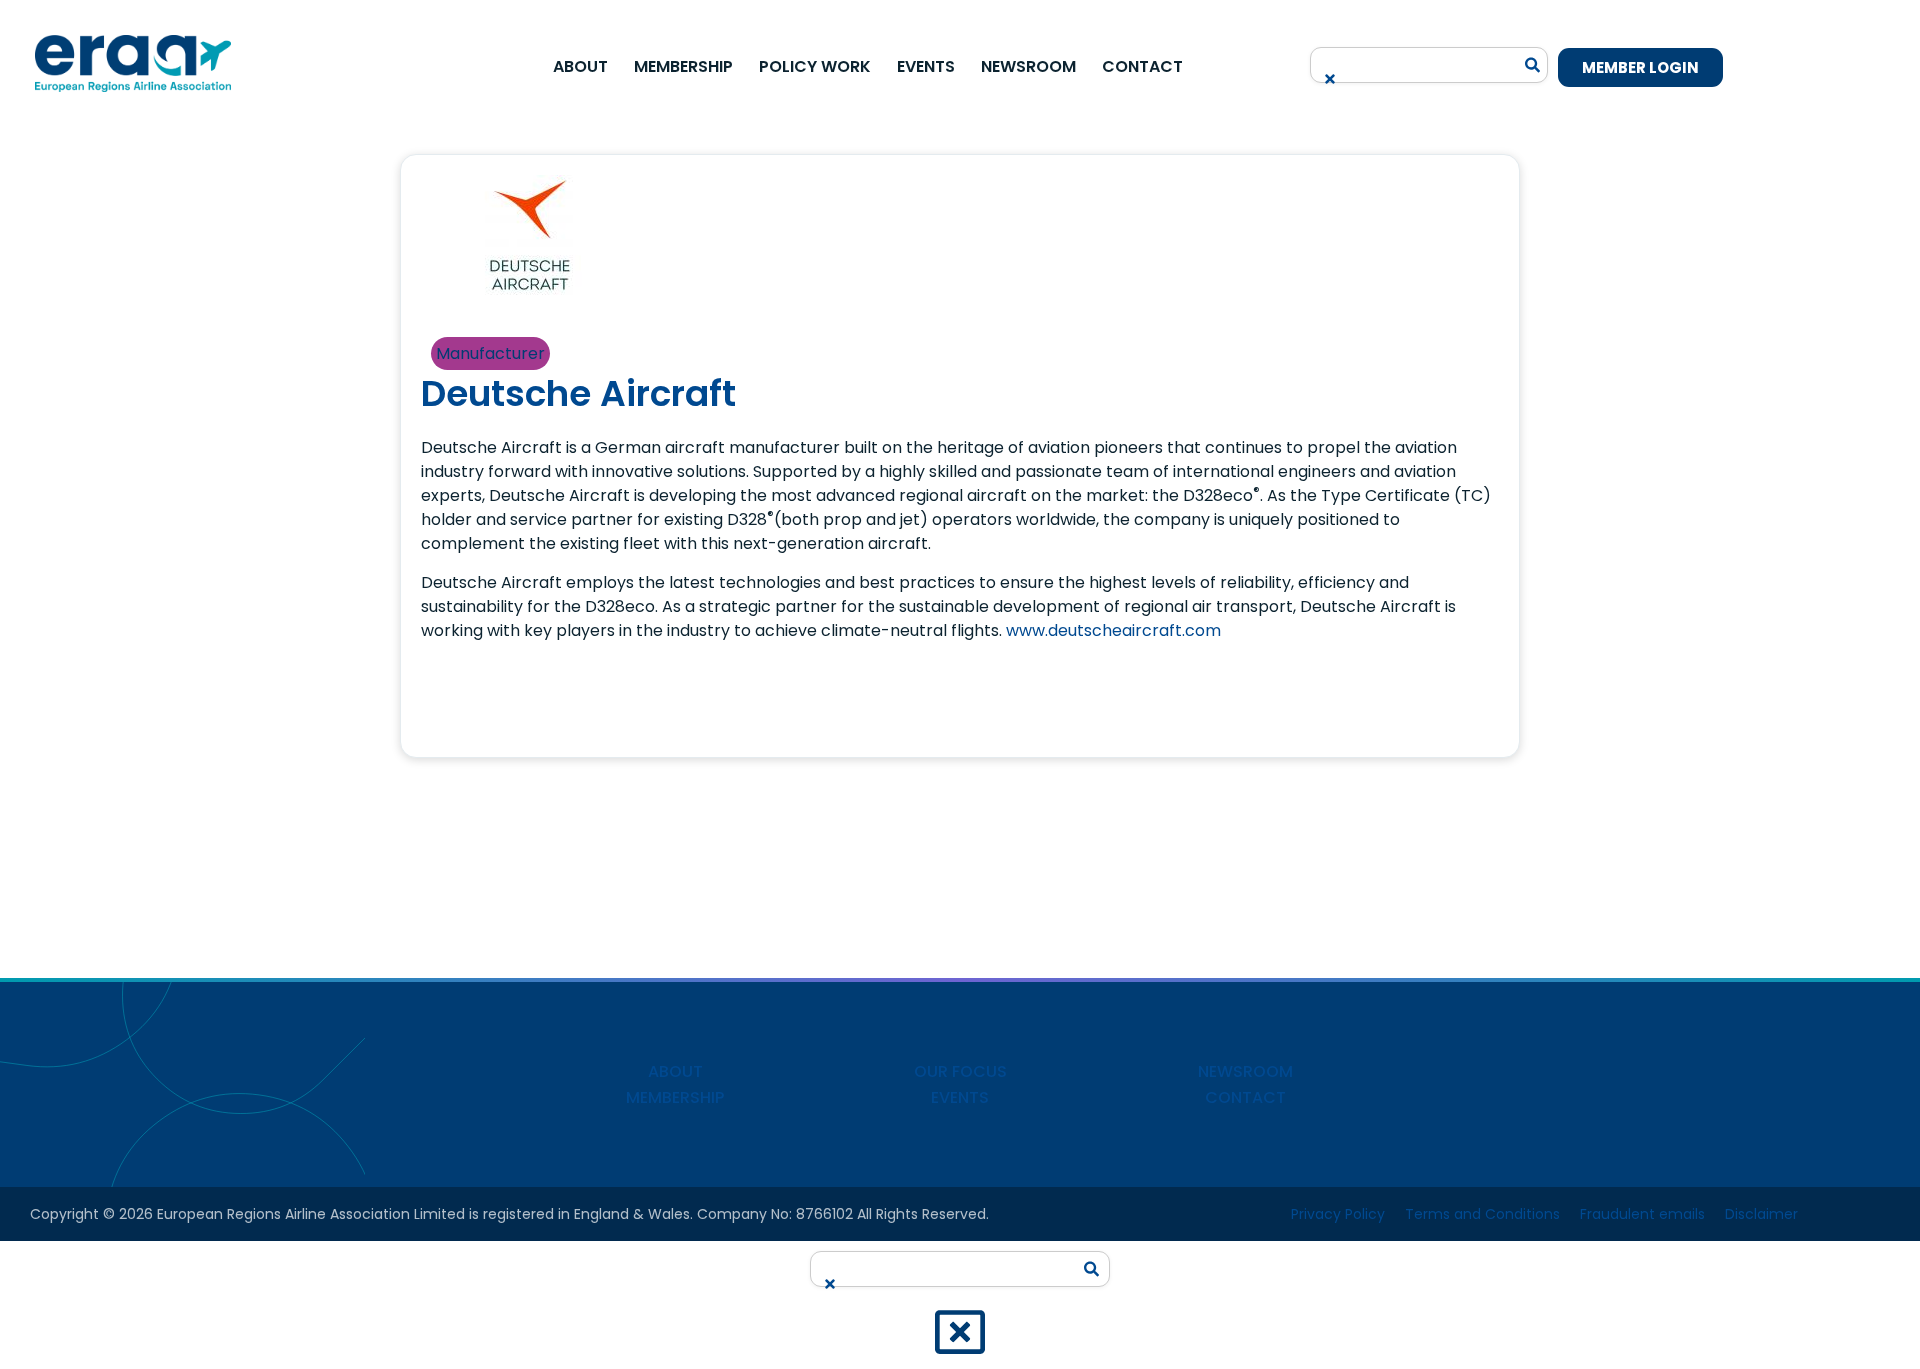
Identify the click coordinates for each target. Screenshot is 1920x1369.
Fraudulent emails (1642, 1214)
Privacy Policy (1338, 1214)
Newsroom (1028, 66)
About (580, 66)
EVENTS (960, 1097)
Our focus (960, 1071)
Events (926, 66)
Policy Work (815, 66)
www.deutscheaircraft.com (1113, 630)
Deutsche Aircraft (578, 393)
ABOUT (675, 1071)
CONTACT (1245, 1097)
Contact (1142, 66)
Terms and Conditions (1482, 1214)
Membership (683, 66)
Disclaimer (1761, 1214)
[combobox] (1417, 58)
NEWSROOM (1245, 1071)
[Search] (1533, 65)
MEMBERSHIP (675, 1097)
